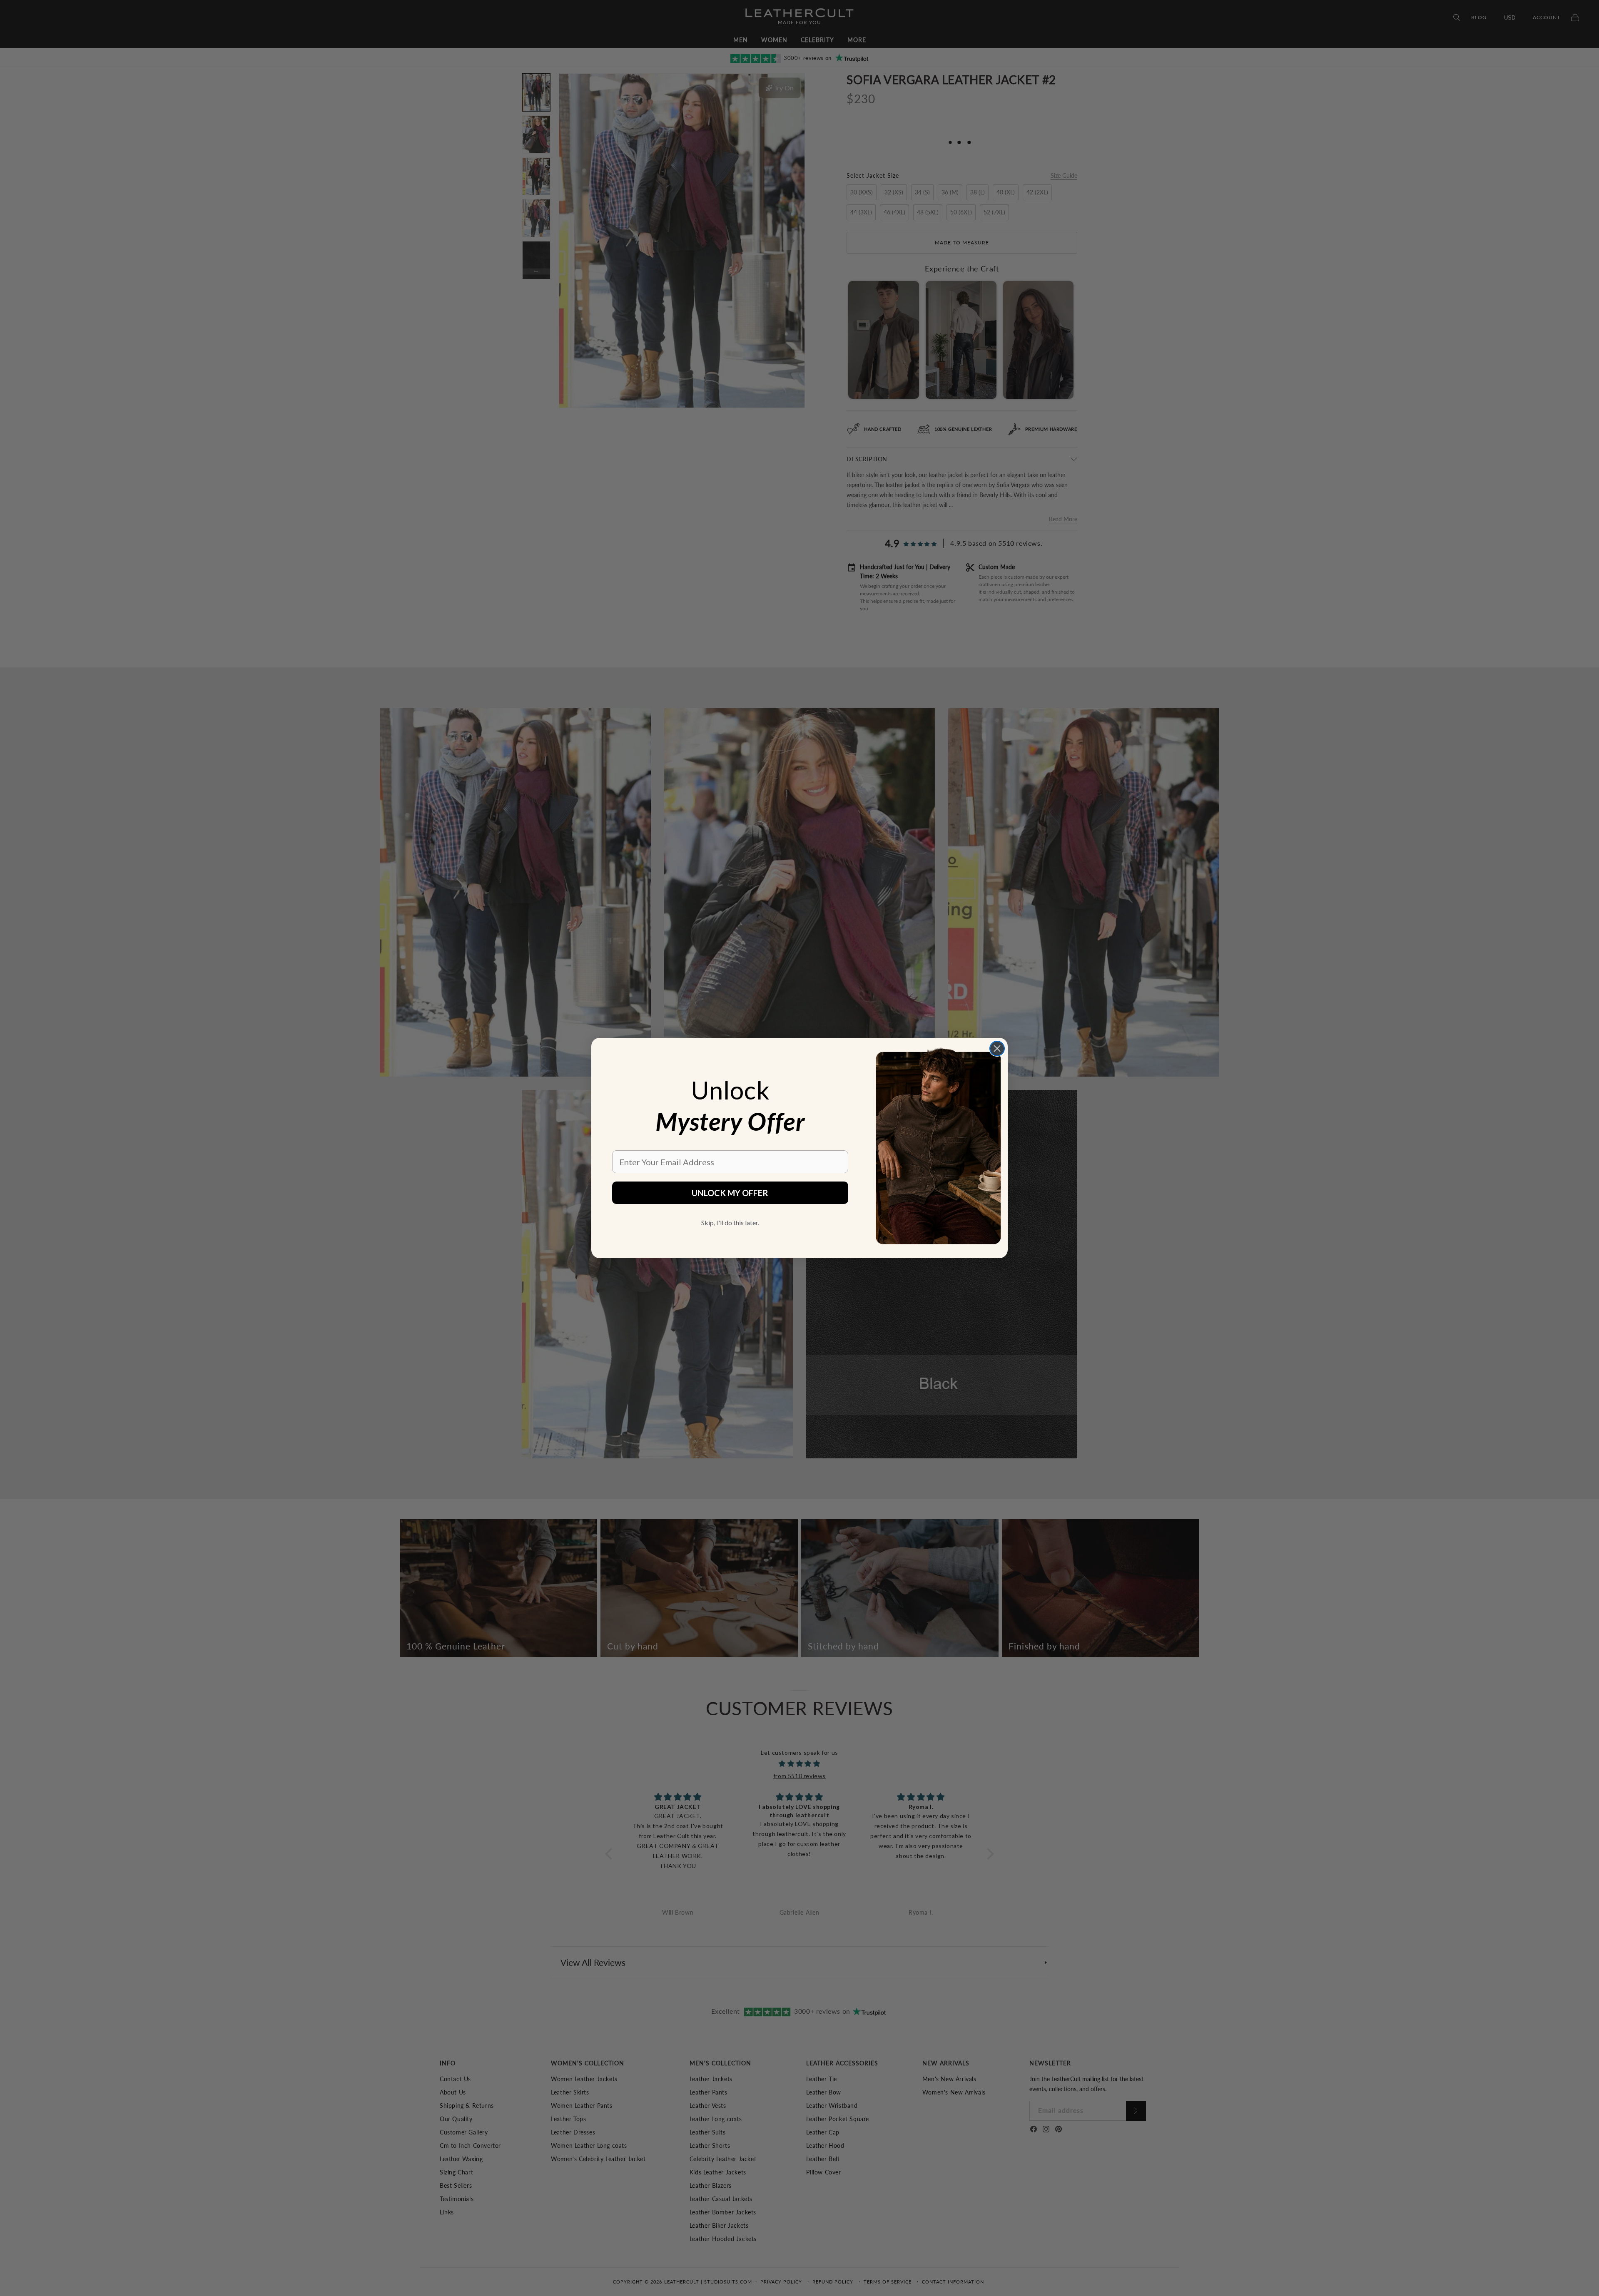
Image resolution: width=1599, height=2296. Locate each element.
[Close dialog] (997, 1048)
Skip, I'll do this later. (730, 1223)
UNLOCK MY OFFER (730, 1193)
